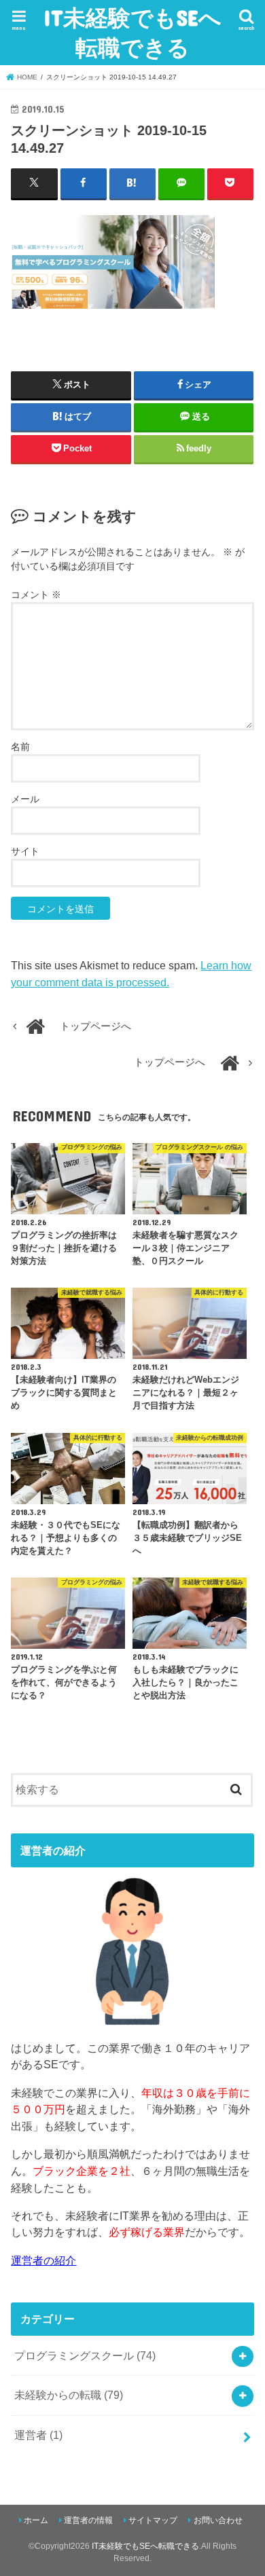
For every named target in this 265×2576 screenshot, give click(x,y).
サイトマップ (153, 2520)
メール (25, 799)
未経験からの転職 (69, 2395)
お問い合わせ (218, 2520)
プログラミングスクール (85, 2355)
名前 (20, 747)
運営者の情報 (88, 2520)
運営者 (38, 2435)
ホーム (36, 2520)
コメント (36, 595)
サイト (25, 851)
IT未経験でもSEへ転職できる (132, 32)
